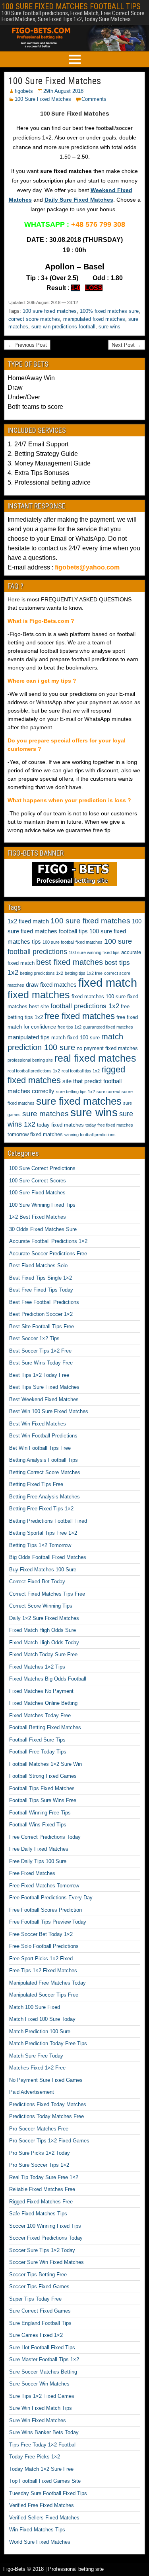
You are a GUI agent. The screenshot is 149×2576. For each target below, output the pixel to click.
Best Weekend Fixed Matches (44, 1399)
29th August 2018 (63, 91)
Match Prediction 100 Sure (40, 2031)
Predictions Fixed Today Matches (48, 2104)
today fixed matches (60, 1125)
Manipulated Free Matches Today (47, 1983)
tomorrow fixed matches (35, 1134)
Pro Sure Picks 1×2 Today (40, 2153)
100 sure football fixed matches (73, 942)
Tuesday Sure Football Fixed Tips (48, 2493)
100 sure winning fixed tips (94, 952)
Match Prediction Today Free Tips (48, 2043)
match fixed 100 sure (75, 1038)
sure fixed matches (79, 1101)
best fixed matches (70, 962)
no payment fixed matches (107, 1048)
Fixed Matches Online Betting (43, 1703)
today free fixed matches (109, 1125)
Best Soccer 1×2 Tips (34, 1338)
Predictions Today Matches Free (46, 2116)
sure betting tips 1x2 (75, 1092)
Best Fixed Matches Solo (38, 1265)
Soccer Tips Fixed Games (39, 2286)
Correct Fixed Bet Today (37, 1582)
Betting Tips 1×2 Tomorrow (40, 1545)
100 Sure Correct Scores (38, 1181)
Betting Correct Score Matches (45, 1472)
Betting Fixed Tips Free (36, 1484)
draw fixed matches (51, 985)
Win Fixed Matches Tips (37, 2530)
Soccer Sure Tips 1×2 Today (42, 2250)
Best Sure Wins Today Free (41, 1363)
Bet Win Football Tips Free (40, 1448)
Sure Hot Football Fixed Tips (42, 2347)
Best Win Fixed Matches (38, 1424)
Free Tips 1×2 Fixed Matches (43, 1970)
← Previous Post (27, 345)
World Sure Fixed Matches (40, 2542)
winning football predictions (90, 1135)
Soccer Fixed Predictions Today (46, 2238)
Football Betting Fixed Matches (45, 1727)
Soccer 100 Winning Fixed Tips (45, 2226)
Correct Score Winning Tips (41, 1606)
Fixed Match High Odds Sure (43, 1630)
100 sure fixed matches (50, 311)
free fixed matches (80, 1016)
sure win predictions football (63, 327)
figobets (24, 91)
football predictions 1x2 (85, 1006)
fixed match (108, 983)
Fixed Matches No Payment (41, 1691)
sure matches (45, 1114)
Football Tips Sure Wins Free (43, 1800)
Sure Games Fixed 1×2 (36, 2335)
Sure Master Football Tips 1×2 (44, 2359)
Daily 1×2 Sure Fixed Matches (44, 1618)
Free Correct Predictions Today (45, 1837)
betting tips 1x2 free (84, 973)
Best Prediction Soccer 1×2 (41, 1314)
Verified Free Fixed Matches (42, 2505)
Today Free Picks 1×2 (35, 2457)
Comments (94, 99)
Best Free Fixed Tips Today (41, 1290)
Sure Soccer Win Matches (39, 2384)
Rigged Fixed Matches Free (41, 2202)
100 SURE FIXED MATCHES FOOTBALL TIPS (71, 6)
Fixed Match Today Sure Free (43, 1654)
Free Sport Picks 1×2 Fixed (41, 1959)
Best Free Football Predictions (44, 1302)
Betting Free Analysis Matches (45, 1497)
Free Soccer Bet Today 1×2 (41, 1934)
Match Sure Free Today (36, 2056)
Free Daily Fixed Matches (39, 1849)
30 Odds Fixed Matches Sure (43, 1229)
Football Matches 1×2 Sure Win (45, 1764)
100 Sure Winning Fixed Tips (42, 1205)
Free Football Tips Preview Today (48, 1922)
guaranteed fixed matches (108, 1027)
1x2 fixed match (28, 921)
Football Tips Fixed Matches (42, 1788)
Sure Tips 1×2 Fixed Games (42, 2396)
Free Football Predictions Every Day (51, 1898)
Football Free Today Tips (38, 1752)
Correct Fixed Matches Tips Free (47, 1594)
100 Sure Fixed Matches (55, 81)
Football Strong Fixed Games (43, 1776)
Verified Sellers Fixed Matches (44, 2518)
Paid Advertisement (32, 2092)
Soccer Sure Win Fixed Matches (46, 2262)
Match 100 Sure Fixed (35, 2007)
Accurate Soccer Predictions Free (48, 1254)
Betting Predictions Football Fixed (48, 1521)
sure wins (109, 327)
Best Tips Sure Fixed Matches (44, 1387)
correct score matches (34, 319)
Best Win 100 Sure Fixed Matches (49, 1411)
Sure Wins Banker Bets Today (44, 2432)
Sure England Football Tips (40, 2323)
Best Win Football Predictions (43, 1436)
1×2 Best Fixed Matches (38, 1217)
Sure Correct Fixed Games (40, 2311)
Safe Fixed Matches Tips (38, 2214)
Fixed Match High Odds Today (44, 1642)
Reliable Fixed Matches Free (42, 2189)
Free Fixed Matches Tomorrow (44, 1886)
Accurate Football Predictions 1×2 (48, 1241)
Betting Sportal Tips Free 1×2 (43, 1533)
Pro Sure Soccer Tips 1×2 (39, 2165)
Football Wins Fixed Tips (38, 1825)
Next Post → (127, 345)
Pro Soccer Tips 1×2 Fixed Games (49, 2141)
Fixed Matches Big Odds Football (48, 1679)
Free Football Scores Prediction (45, 1910)
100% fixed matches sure (109, 311)
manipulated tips (29, 1037)
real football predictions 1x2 (34, 1071)
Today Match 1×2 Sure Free (41, 2469)
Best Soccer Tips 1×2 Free (40, 1351)
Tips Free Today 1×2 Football (43, 2445)
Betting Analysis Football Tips (44, 1460)
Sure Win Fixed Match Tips (41, 2408)
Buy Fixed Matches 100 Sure (43, 1570)
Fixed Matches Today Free (40, 1715)
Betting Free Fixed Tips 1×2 (41, 1509)
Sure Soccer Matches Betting (43, 2372)
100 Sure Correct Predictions (42, 1168)
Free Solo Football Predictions (44, 1946)
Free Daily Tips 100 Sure (38, 1861)
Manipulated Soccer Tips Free (44, 1995)
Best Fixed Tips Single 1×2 (41, 1278)
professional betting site (30, 1060)
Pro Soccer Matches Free (39, 2129)
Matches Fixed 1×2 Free (37, 2068)
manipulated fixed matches (94, 319)
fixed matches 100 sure (99, 996)
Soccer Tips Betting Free (38, 2275)
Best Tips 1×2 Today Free (39, 1375)
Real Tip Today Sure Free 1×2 (44, 2177)
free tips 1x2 (70, 1027)
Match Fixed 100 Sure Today (42, 2019)
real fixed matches (95, 1058)
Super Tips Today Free (35, 2299)
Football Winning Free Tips (40, 1813)
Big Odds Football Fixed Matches (48, 1557)
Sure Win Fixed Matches (38, 2420)
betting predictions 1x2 (42, 973)
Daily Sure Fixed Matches (79, 200)
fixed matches (39, 995)
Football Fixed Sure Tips (37, 1740)
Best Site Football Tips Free (42, 1326)
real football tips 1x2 (81, 1071)
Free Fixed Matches (32, 1873)
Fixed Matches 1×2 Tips (37, 1667)
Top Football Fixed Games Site (45, 2481)
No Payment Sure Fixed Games (46, 2080)
